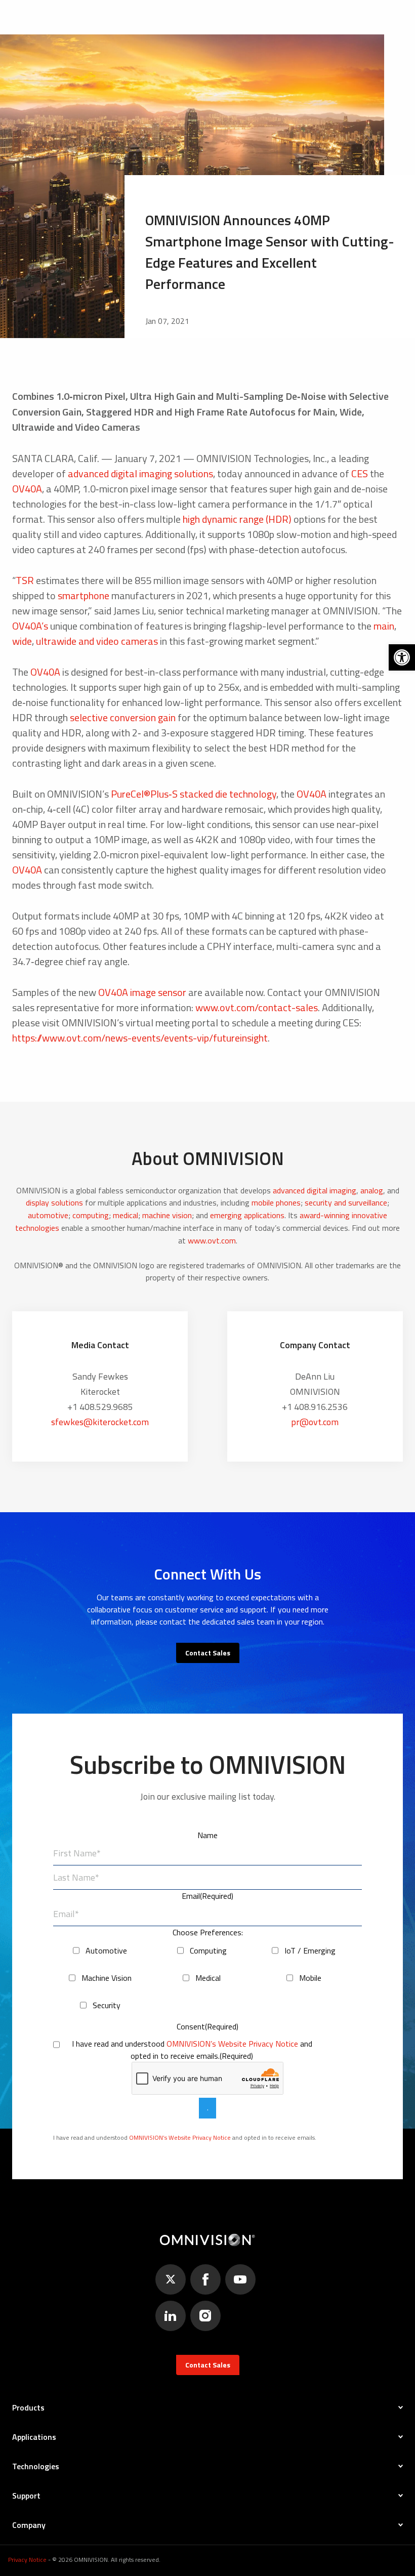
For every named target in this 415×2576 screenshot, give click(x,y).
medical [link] (126, 1215)
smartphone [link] (84, 595)
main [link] (384, 626)
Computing (208, 1950)
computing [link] (91, 1215)
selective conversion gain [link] (123, 717)
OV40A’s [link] (30, 626)
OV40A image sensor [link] (142, 992)
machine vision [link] (167, 1215)
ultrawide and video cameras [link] (97, 641)
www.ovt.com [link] (212, 1240)
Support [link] (26, 2496)
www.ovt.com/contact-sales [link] (257, 1007)
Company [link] (29, 2525)
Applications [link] (34, 2437)
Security (107, 2005)
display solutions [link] (54, 1202)
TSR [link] (25, 580)
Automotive (106, 1950)
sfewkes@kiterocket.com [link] (100, 1422)
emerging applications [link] (247, 1215)
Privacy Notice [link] (27, 2560)
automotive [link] (48, 1215)
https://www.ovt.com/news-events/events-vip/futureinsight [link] (140, 1038)
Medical (208, 1978)
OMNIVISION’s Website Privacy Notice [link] (232, 2044)
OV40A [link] (27, 489)
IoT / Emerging (310, 1950)
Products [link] (28, 2407)
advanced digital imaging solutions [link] (140, 473)
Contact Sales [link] (208, 1653)
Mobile (310, 1978)
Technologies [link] (36, 2466)
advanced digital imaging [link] (315, 1190)
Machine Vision (107, 1978)
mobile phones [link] (276, 1202)
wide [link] (22, 641)
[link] (402, 657)
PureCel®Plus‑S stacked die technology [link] (194, 794)
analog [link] (372, 1190)
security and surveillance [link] (346, 1202)
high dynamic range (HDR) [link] (237, 519)
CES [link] (360, 473)
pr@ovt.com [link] (315, 1422)
